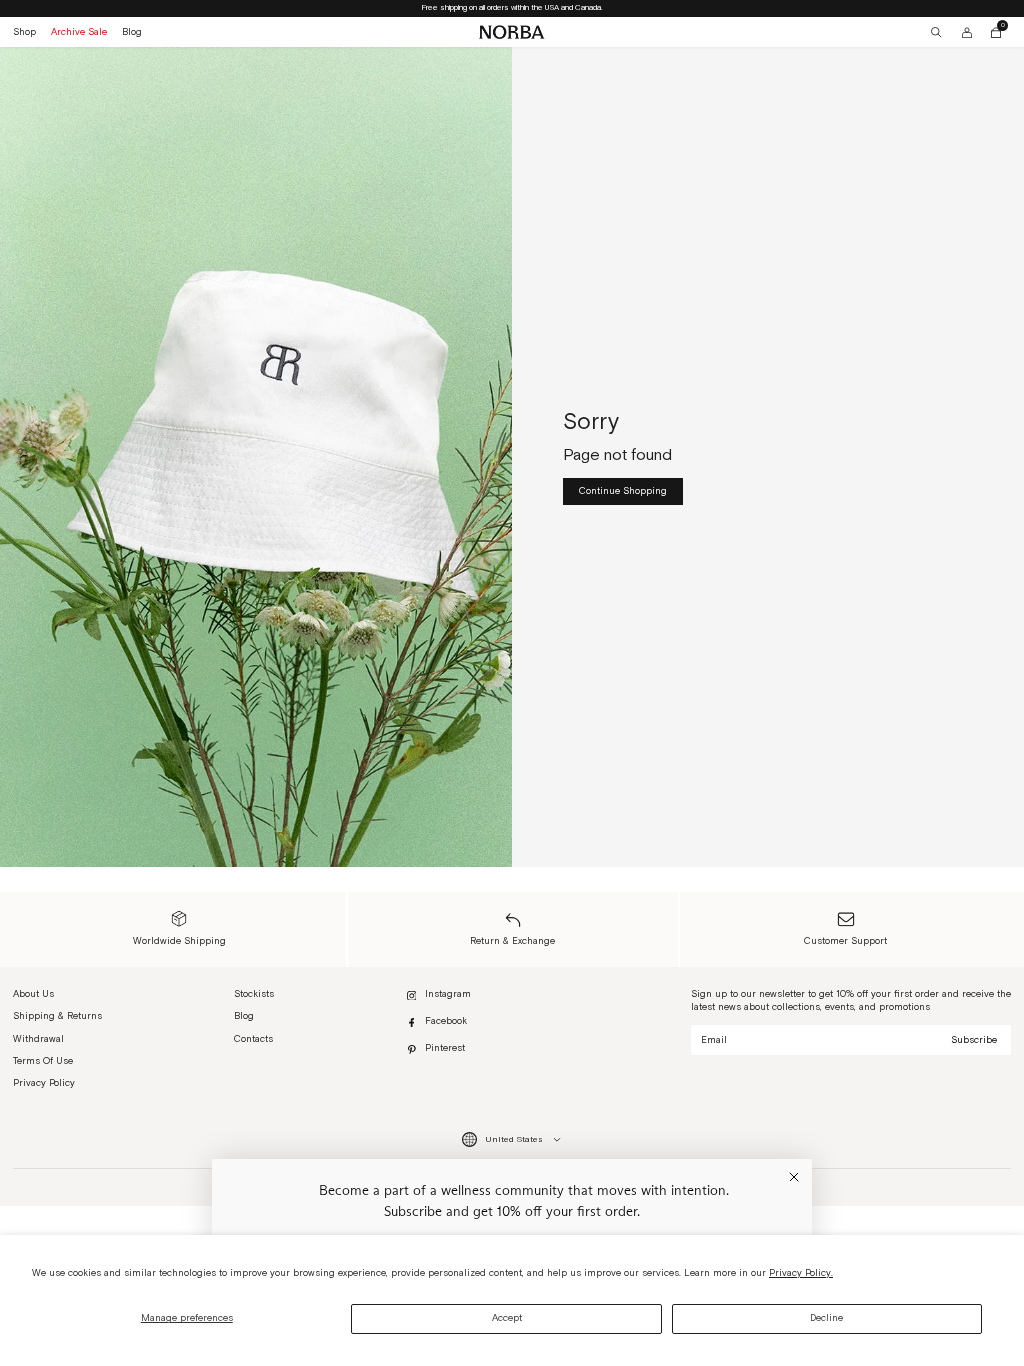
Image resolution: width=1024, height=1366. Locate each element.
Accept (507, 1318)
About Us (33, 994)
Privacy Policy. (801, 1273)
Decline (826, 1318)
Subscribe (974, 1040)
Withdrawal (38, 1039)
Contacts (253, 1039)
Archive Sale (79, 32)
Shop (24, 32)
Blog (132, 32)
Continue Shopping (623, 491)
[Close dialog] (794, 1177)
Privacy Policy (44, 1083)
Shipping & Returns (57, 1016)
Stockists (254, 994)
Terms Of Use (43, 1061)
